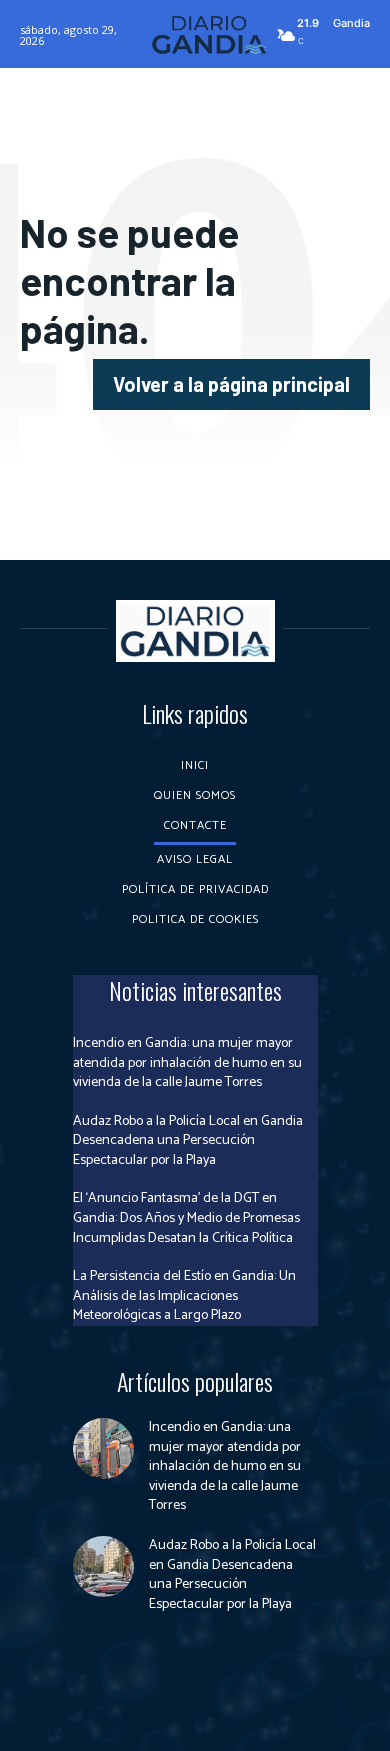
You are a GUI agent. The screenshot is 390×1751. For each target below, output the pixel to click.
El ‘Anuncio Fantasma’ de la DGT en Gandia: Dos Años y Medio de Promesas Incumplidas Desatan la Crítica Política (186, 1218)
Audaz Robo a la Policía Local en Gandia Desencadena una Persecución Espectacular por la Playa (188, 1141)
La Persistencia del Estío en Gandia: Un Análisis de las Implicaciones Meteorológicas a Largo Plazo (184, 1296)
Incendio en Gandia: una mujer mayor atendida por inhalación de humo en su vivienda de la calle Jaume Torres (187, 1063)
